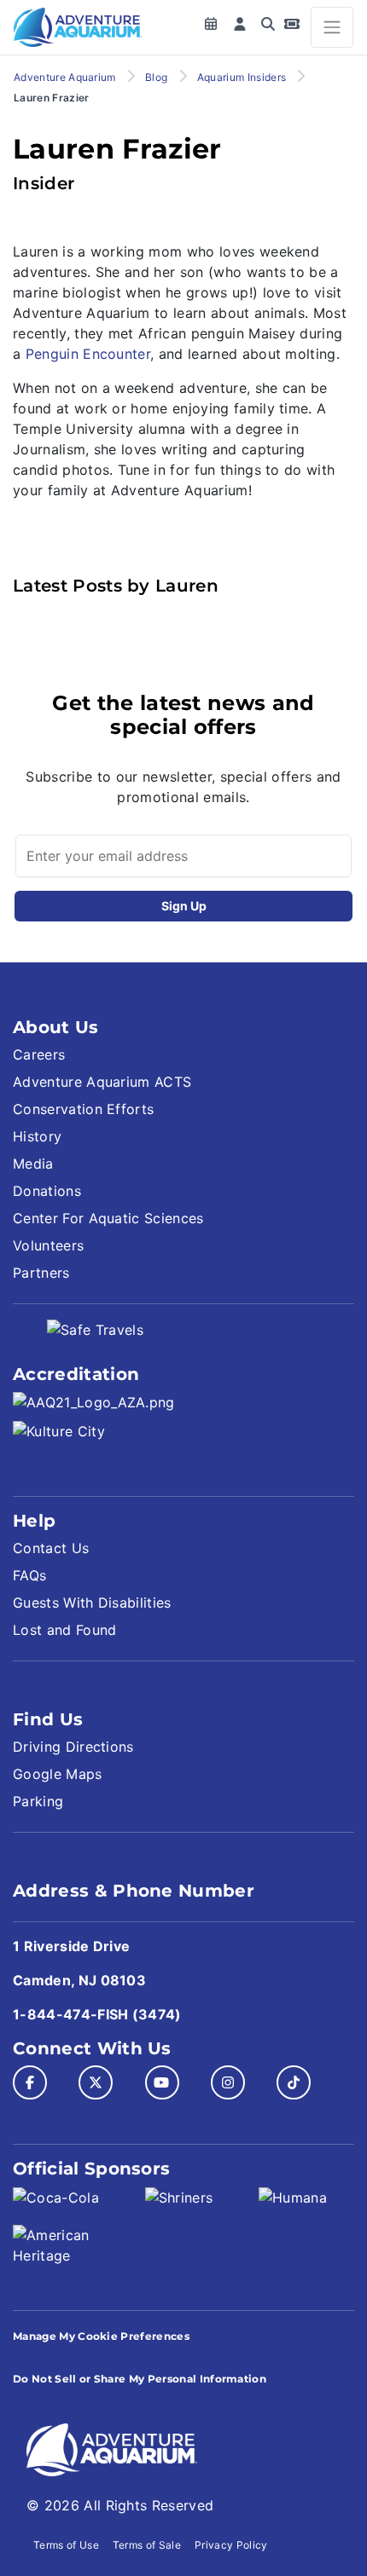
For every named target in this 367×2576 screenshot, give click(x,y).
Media (33, 1164)
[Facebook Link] (30, 2082)
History (37, 1136)
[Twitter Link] (96, 2082)
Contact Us (51, 1548)
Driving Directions (73, 1747)
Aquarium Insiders (242, 77)
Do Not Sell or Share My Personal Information (140, 2379)
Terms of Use (66, 2545)
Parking (38, 1801)
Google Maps (58, 1774)
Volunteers (48, 1245)
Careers (39, 1054)
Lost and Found (64, 1630)
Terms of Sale (147, 2545)
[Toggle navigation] (332, 27)
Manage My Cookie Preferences (101, 2336)
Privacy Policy (231, 2545)
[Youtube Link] (162, 2082)
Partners (41, 1273)
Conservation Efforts (83, 1109)
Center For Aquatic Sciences (108, 1218)
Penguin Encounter (88, 354)
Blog (156, 77)
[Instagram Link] (228, 2082)
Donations (47, 1191)
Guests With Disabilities (92, 1603)
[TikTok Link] (294, 2082)
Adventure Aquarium (65, 77)
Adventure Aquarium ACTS (102, 1082)
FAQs (29, 1575)
